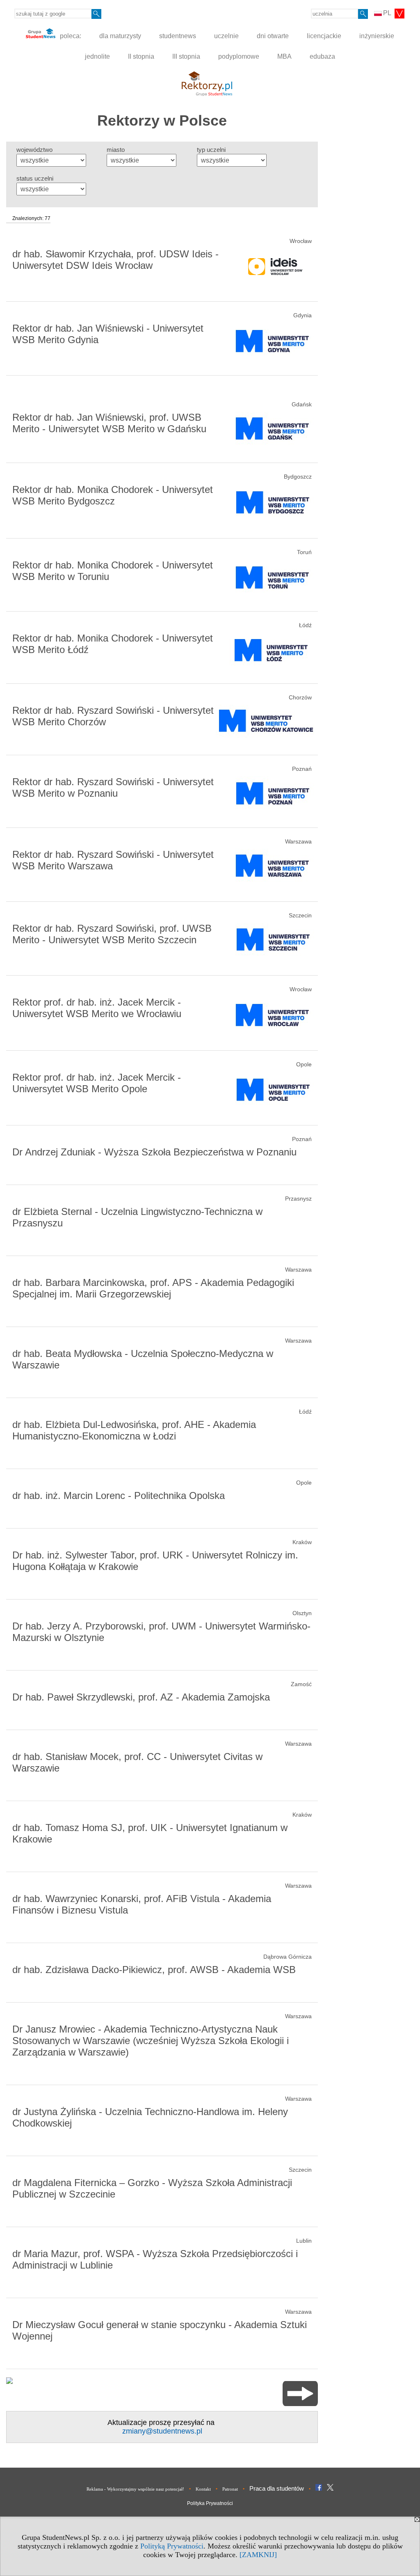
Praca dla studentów (277, 2488)
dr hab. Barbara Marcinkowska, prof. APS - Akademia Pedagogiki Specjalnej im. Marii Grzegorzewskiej (153, 1288)
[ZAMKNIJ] (258, 2555)
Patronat (230, 2489)
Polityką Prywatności (172, 2546)
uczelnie (226, 36)
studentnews (178, 36)
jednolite (97, 56)
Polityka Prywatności (210, 2503)
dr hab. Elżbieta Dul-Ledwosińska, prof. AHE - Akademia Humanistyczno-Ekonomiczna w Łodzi (134, 1430)
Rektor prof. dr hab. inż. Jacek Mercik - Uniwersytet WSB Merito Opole (97, 1083)
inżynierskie (377, 36)
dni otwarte (273, 36)
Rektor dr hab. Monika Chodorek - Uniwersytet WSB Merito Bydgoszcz (113, 495)
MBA (284, 56)
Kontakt (203, 2489)
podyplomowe (239, 56)
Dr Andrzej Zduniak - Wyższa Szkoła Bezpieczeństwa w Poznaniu (154, 1152)
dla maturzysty (120, 36)
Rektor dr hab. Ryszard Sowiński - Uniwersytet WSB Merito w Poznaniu (113, 787)
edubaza (322, 56)
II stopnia (141, 56)
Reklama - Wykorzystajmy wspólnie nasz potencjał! (135, 2489)
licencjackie (324, 36)
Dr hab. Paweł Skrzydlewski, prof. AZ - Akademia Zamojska (141, 1697)
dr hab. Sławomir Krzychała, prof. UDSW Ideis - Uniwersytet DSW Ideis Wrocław (115, 260)
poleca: (70, 36)
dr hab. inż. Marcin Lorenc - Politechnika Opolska (119, 1495)
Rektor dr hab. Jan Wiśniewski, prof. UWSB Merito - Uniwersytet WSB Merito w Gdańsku (109, 423)
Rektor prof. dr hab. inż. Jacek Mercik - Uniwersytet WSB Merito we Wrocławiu (97, 1008)
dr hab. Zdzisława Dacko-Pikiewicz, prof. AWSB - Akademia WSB (154, 1970)
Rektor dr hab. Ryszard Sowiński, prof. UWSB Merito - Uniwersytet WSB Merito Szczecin (112, 934)
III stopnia (186, 56)
